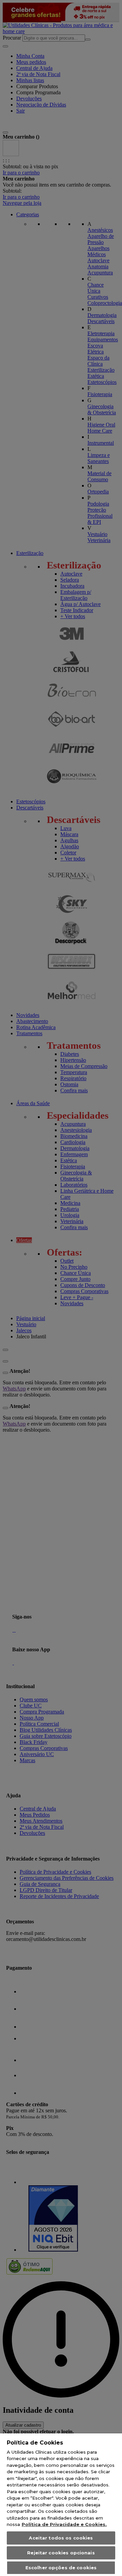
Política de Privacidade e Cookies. (64, 2524)
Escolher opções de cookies (61, 2568)
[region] (61, 2505)
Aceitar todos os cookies (61, 2538)
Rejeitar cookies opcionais (61, 2553)
